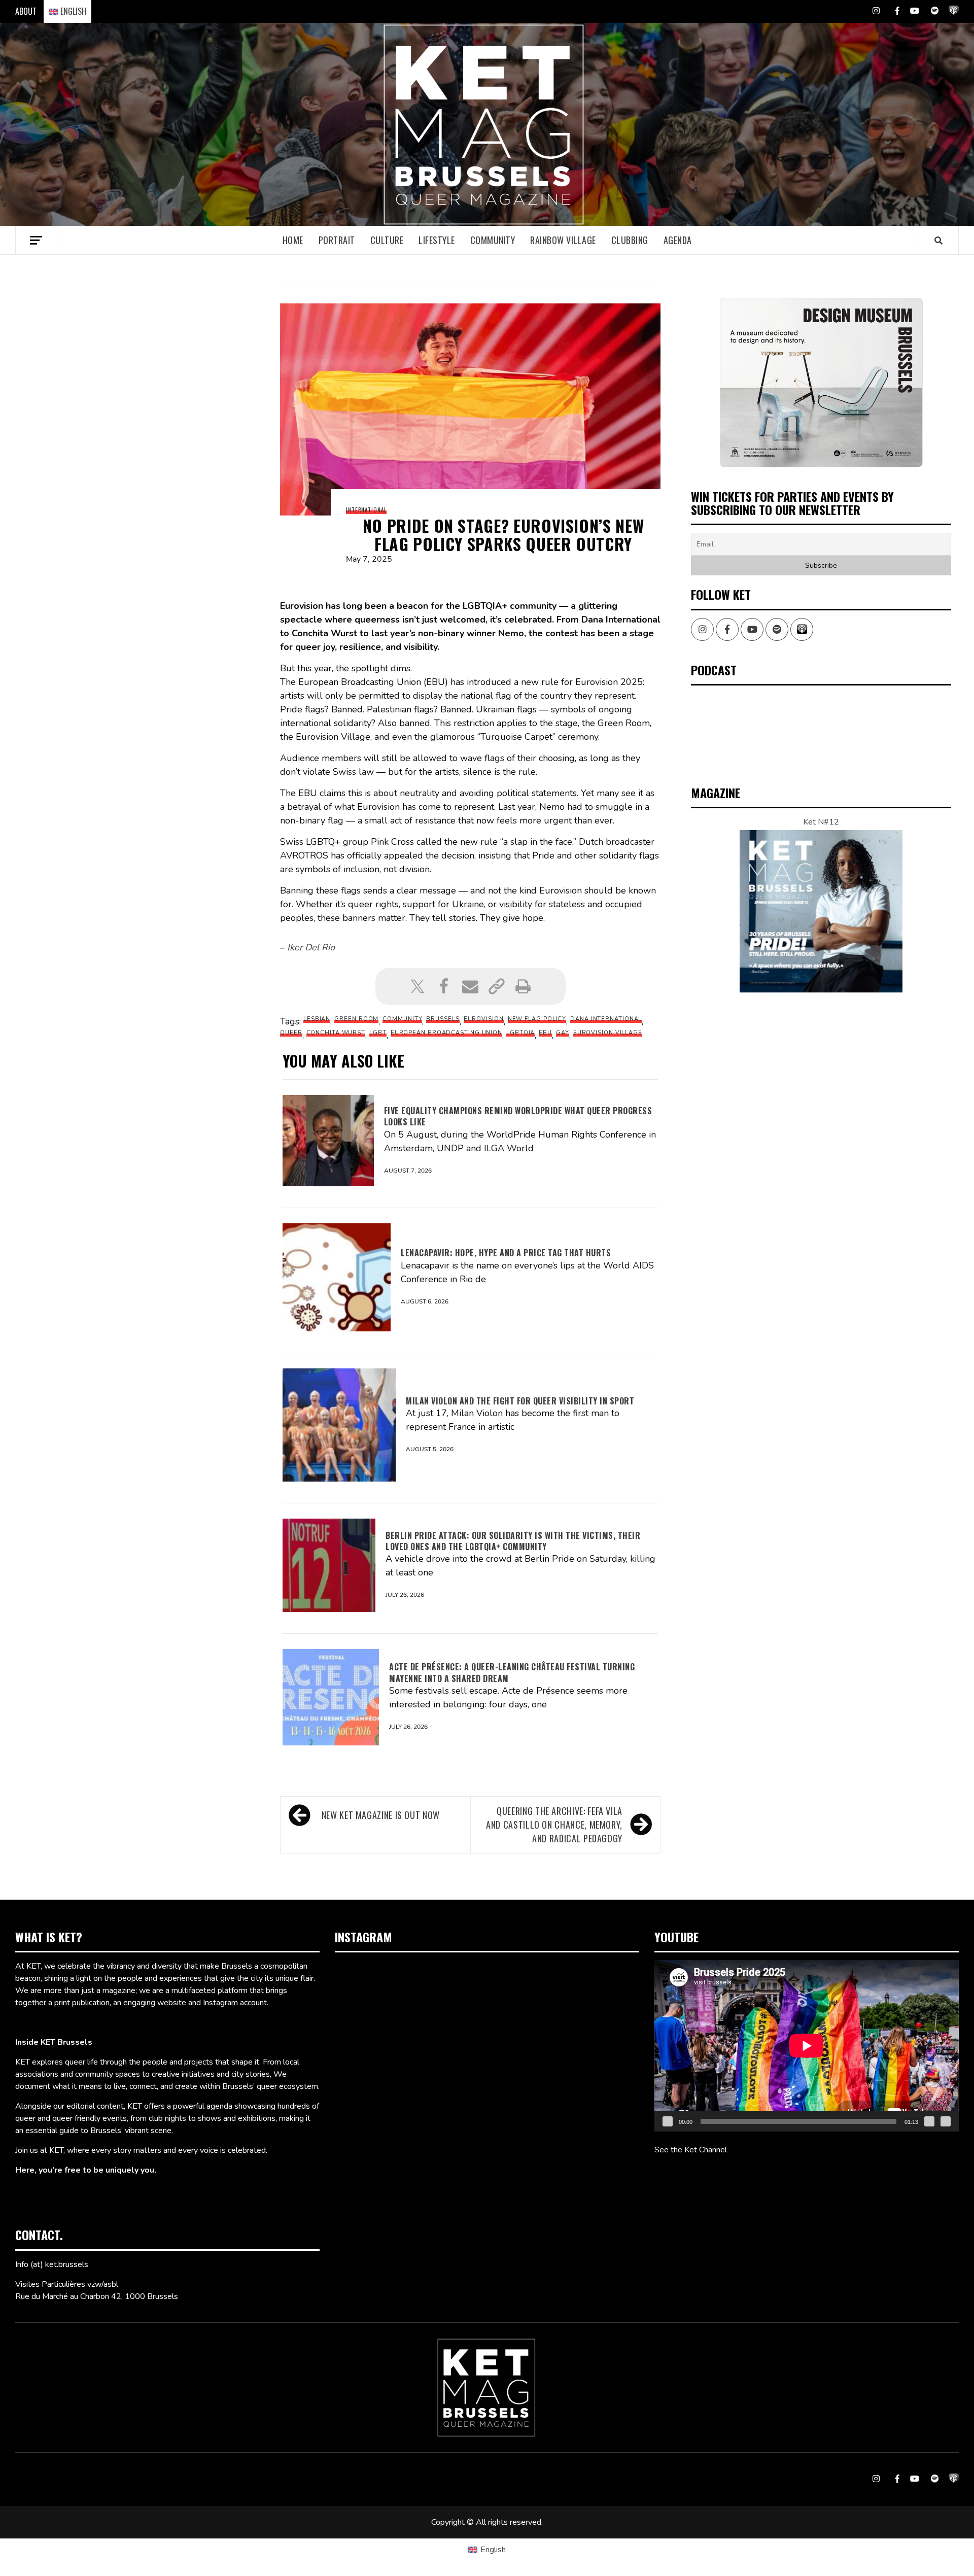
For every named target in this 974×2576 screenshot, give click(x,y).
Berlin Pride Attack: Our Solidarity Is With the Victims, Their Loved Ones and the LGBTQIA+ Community (513, 1541)
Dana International (606, 1019)
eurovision (484, 1019)
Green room (356, 1019)
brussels (443, 1019)
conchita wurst (336, 1033)
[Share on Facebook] (444, 986)
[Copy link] (497, 986)
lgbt (378, 1033)
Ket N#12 (821, 822)
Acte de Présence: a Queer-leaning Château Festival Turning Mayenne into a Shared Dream (512, 1672)
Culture (387, 240)
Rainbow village (563, 240)
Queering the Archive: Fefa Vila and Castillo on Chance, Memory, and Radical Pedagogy (554, 1825)
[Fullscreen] (946, 2121)
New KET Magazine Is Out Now (381, 1815)
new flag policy (537, 1019)
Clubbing (630, 240)
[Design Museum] (821, 382)
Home (293, 240)
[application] (807, 2046)
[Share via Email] (470, 986)
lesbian (317, 1019)
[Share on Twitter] (418, 986)
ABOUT (26, 11)
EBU (545, 1033)
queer (291, 1033)
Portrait (337, 240)
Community (493, 240)
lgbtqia (520, 1033)
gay (563, 1033)
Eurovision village (608, 1033)
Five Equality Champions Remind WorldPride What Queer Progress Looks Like (518, 1116)
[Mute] (929, 2121)
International (366, 510)
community (402, 1019)
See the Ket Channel (691, 2150)
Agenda (678, 240)
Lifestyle (437, 240)
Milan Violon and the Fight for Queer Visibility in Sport (520, 1401)
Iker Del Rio (311, 947)
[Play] (668, 2121)
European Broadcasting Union (446, 1033)
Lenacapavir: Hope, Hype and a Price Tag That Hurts (506, 1253)
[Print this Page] (523, 986)
